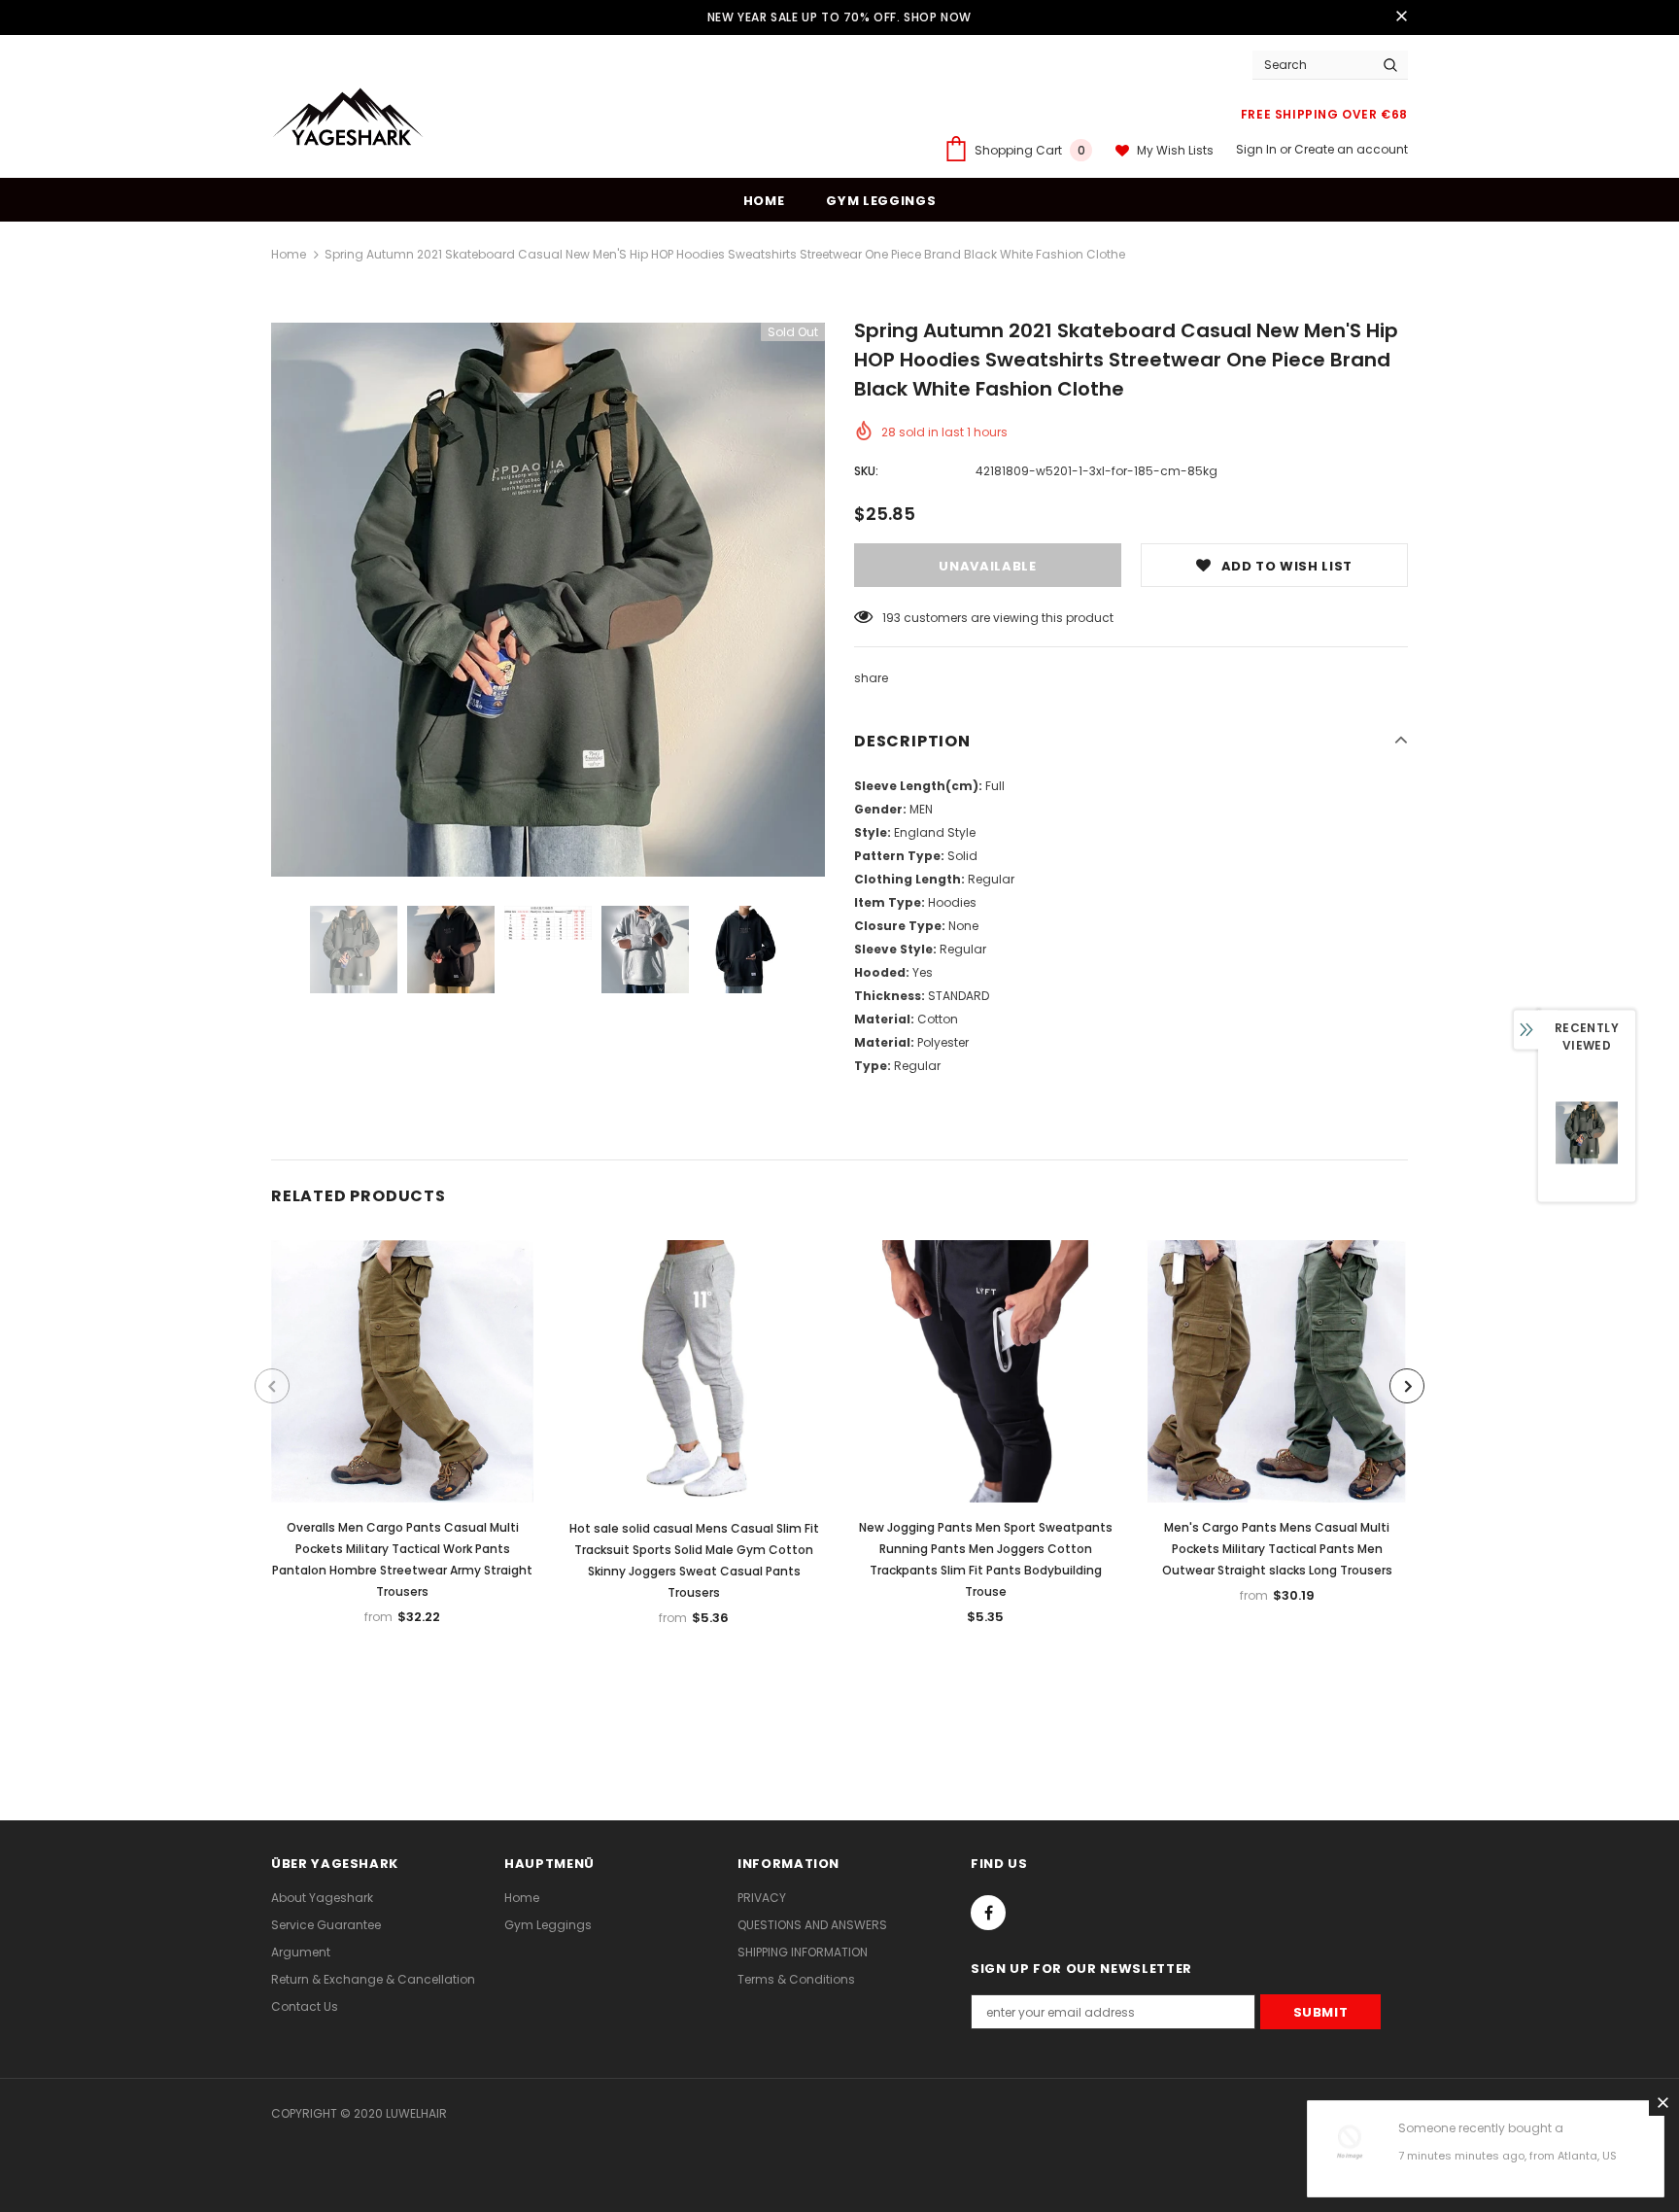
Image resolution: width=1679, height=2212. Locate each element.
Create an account (1351, 149)
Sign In (1258, 149)
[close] (1401, 17)
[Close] (1662, 2102)
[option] (548, 600)
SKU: (866, 471)
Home (289, 254)
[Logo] (349, 121)
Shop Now (938, 17)
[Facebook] (988, 1913)
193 (891, 618)
